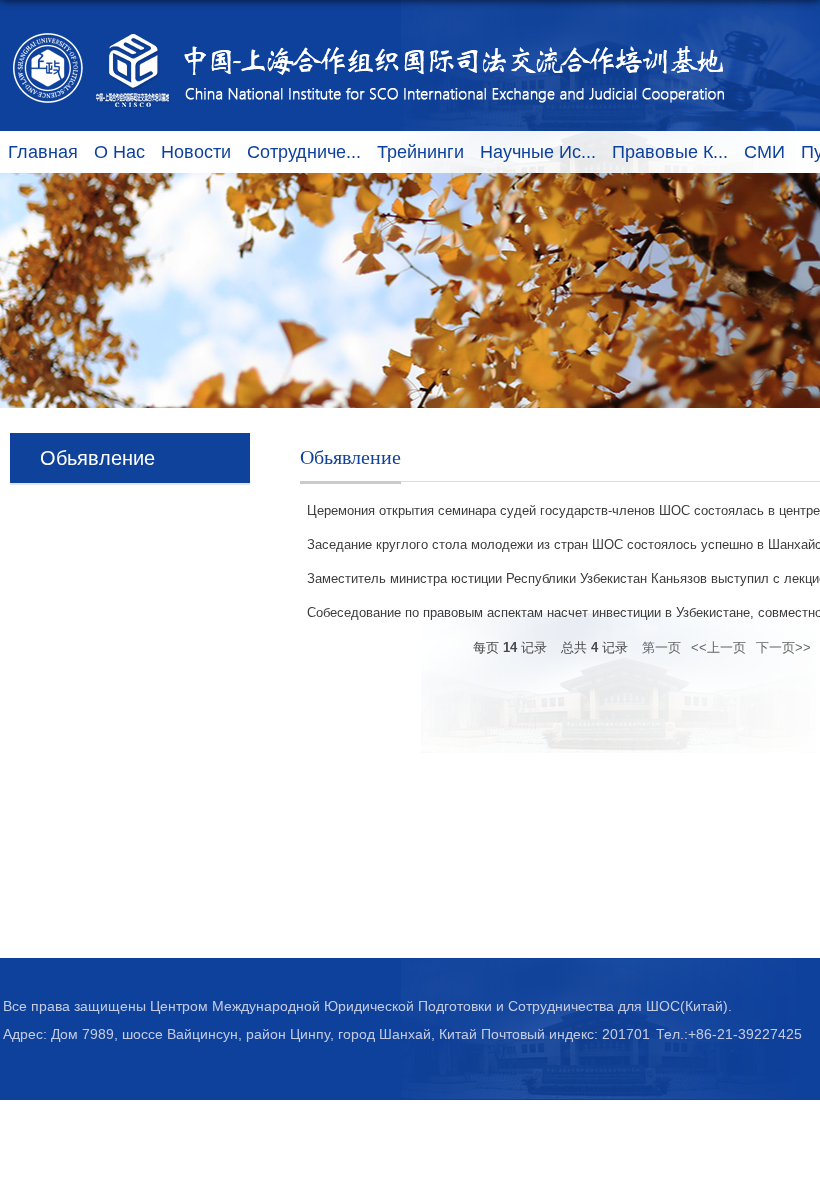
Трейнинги (420, 152)
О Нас (119, 152)
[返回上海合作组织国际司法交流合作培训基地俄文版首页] (370, 31)
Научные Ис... (538, 152)
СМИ (764, 152)
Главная (43, 152)
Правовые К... (670, 152)
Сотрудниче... (304, 152)
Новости (196, 152)
